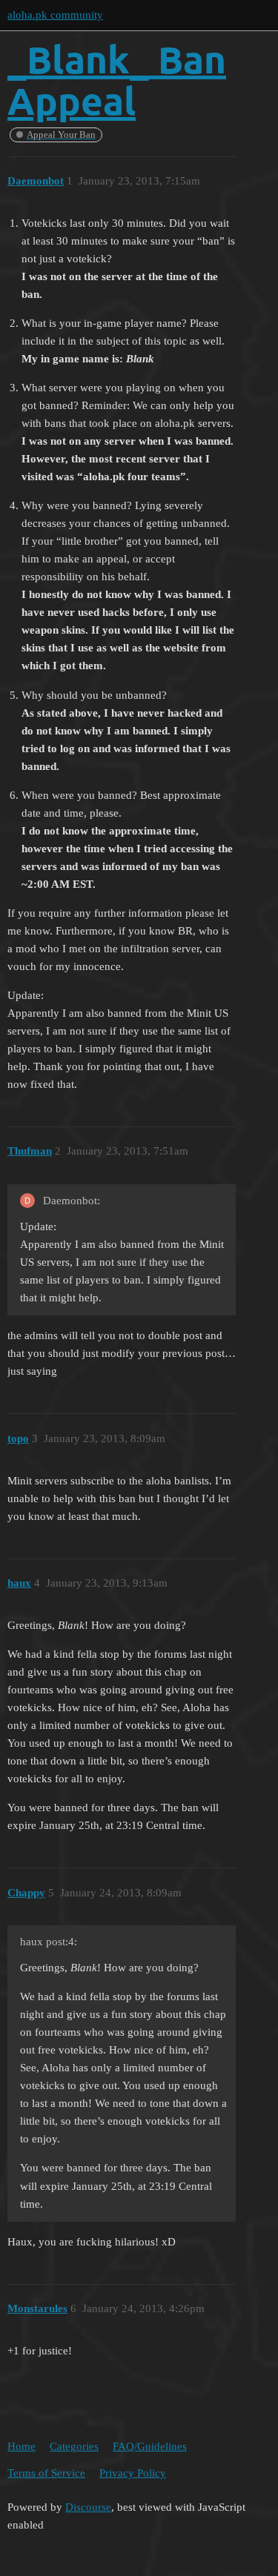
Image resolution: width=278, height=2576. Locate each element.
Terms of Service (46, 2473)
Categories (74, 2446)
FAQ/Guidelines (150, 2446)
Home (21, 2446)
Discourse (88, 2507)
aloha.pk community (55, 15)
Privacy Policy (133, 2473)
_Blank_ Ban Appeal (117, 80)
